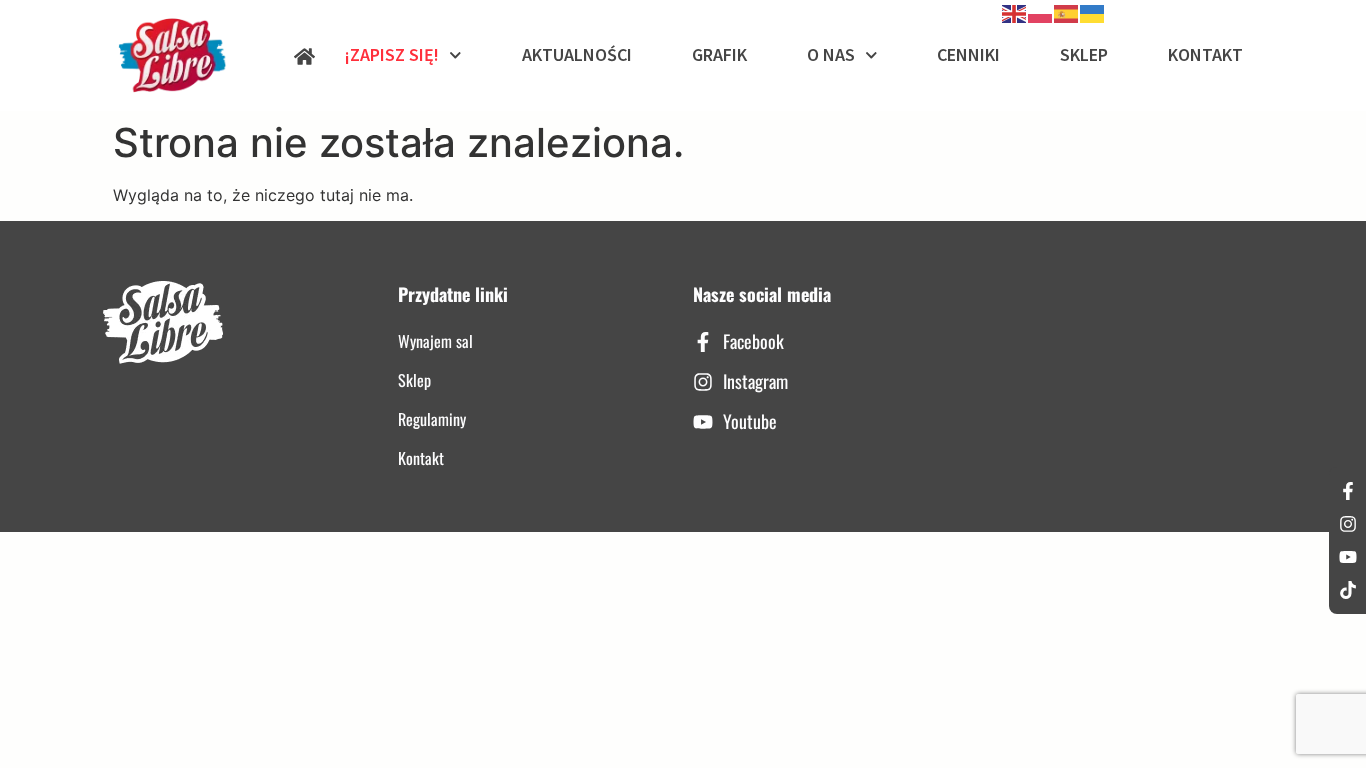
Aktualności (577, 54)
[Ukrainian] (1093, 12)
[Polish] (1041, 12)
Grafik (719, 54)
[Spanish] (1067, 12)
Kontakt (1205, 54)
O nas (831, 54)
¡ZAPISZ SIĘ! (392, 54)
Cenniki (968, 54)
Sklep (1084, 54)
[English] (1015, 12)
